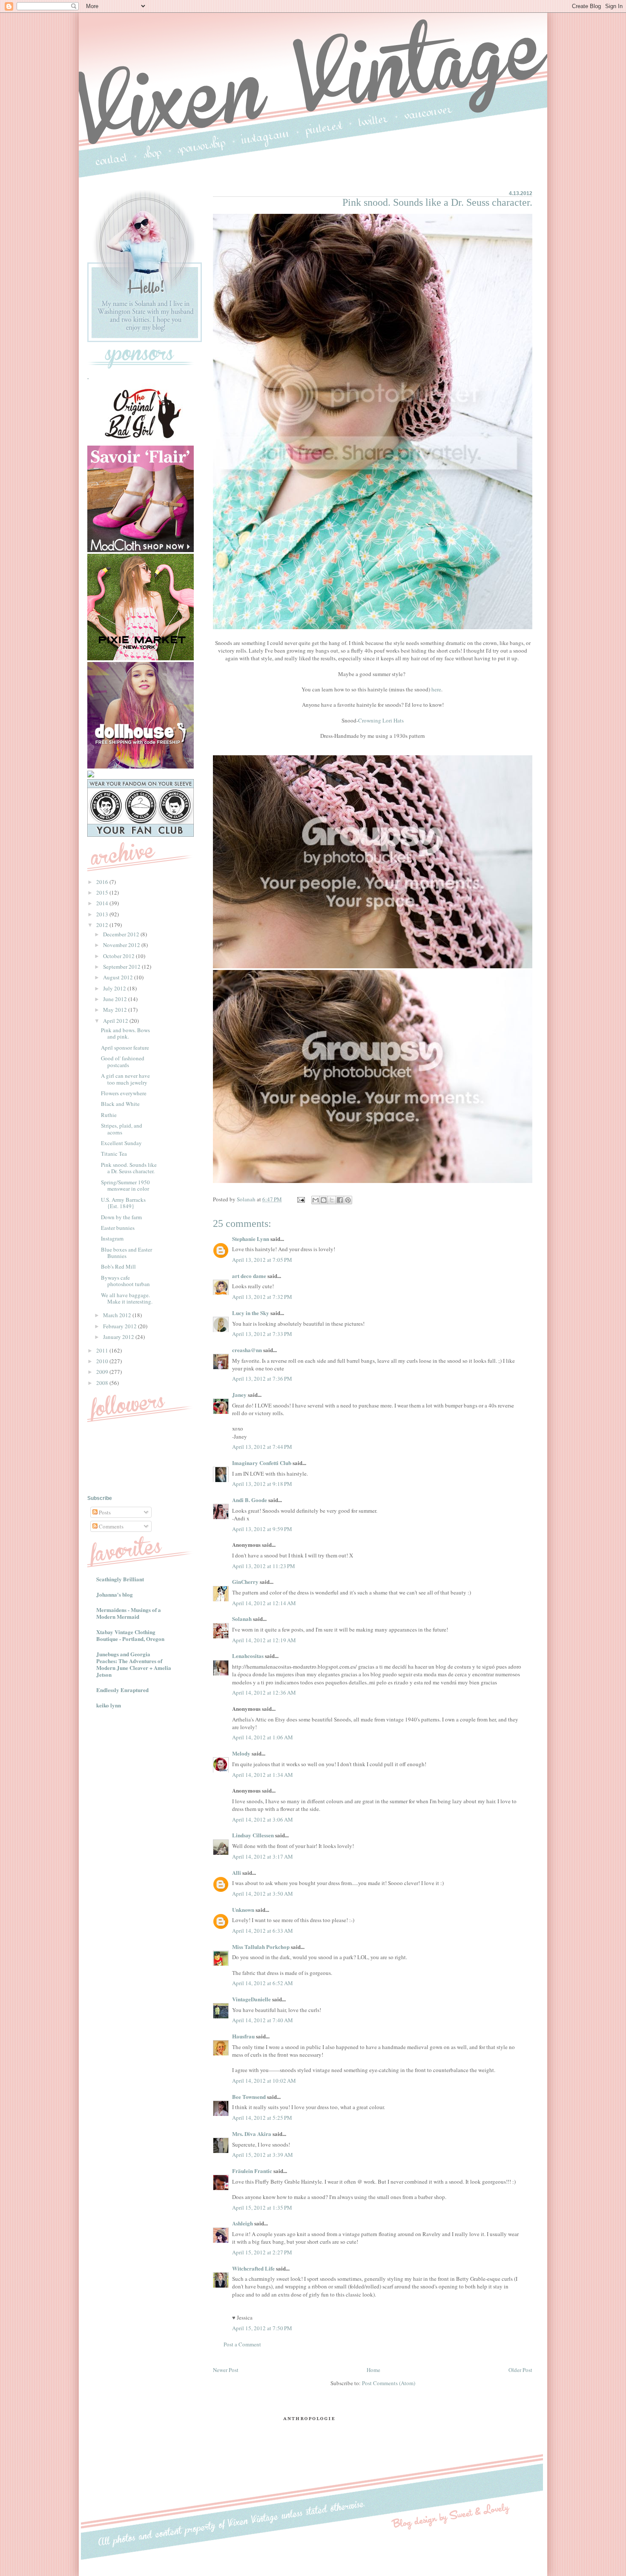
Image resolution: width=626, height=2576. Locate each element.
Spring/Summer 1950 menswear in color (125, 1186)
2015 (103, 892)
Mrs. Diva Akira (252, 2134)
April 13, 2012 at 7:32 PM (262, 1297)
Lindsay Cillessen (253, 1835)
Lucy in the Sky (251, 1313)
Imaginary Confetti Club (262, 1463)
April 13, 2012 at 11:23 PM (264, 1566)
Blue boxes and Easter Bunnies (126, 1253)
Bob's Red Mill (118, 1266)
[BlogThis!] (324, 1200)
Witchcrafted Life (253, 2268)
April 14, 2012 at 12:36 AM (264, 1692)
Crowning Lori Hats (381, 720)
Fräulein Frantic (252, 2171)
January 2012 (119, 1337)
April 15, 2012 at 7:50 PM (262, 2328)
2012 (103, 925)
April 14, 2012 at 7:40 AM (263, 2020)
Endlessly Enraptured (122, 1690)
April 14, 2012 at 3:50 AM (263, 1894)
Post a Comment (242, 2344)
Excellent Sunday (121, 1143)
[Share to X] (332, 1200)
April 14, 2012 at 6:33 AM (263, 1931)
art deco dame (249, 1276)
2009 (103, 1372)
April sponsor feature (125, 1048)
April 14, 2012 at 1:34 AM (263, 1775)
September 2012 (122, 967)
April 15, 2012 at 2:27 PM (262, 2252)
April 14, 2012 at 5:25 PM (262, 2118)
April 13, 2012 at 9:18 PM (262, 1484)
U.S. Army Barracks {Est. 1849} (123, 1203)
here (436, 689)
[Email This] (316, 1200)
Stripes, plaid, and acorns (122, 1129)
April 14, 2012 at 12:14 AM (264, 1603)
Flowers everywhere (124, 1093)
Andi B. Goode (250, 1500)
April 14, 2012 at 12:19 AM (264, 1640)
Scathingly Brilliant (120, 1579)
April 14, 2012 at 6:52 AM (263, 1983)
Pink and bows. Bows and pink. (125, 1033)
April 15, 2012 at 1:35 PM (262, 2208)
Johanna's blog (115, 1594)
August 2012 (119, 977)
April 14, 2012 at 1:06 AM (263, 1737)
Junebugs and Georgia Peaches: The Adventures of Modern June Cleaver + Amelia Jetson (134, 1664)
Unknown (243, 1910)
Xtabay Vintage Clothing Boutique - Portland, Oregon (130, 1635)
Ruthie (109, 1115)
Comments (111, 1526)
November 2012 (122, 945)
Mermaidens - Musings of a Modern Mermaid (129, 1613)
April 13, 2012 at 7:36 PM (262, 1379)
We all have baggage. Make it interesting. (127, 1298)
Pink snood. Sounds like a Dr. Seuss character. (129, 1168)
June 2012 (116, 999)
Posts (104, 1512)
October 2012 (119, 956)
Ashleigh (243, 2223)
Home (373, 2370)
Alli (237, 1872)
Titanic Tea (114, 1154)
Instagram (112, 1238)
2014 (103, 903)
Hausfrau (243, 2036)
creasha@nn (247, 1350)
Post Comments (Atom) (389, 2383)
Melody (241, 1753)
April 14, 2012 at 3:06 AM (263, 1819)
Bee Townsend (249, 2097)
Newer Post (226, 2370)
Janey (239, 1394)
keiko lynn (109, 1705)
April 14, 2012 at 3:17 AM (263, 1856)
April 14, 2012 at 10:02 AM (264, 2081)
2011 (103, 1350)
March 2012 (118, 1315)
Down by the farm (121, 1217)
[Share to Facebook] (340, 1200)
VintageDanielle (251, 1999)
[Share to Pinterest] (348, 1200)
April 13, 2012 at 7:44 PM (262, 1447)
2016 (103, 882)
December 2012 (122, 934)
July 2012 (115, 988)
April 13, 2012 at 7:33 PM (262, 1334)
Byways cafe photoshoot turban (125, 1281)
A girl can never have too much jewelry (125, 1079)
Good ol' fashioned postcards (123, 1062)
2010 (103, 1361)
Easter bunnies (118, 1228)
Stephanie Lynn (251, 1239)
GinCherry (245, 1582)
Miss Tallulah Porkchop (261, 1947)
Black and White (120, 1104)
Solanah (242, 1619)
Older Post (520, 2370)
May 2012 (116, 1010)
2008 (103, 1383)
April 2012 (116, 1021)
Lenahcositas (248, 1656)
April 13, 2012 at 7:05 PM (262, 1260)
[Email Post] (300, 1199)
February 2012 (121, 1326)
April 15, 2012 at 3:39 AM (263, 2155)
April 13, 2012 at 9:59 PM (262, 1529)
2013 (103, 914)
